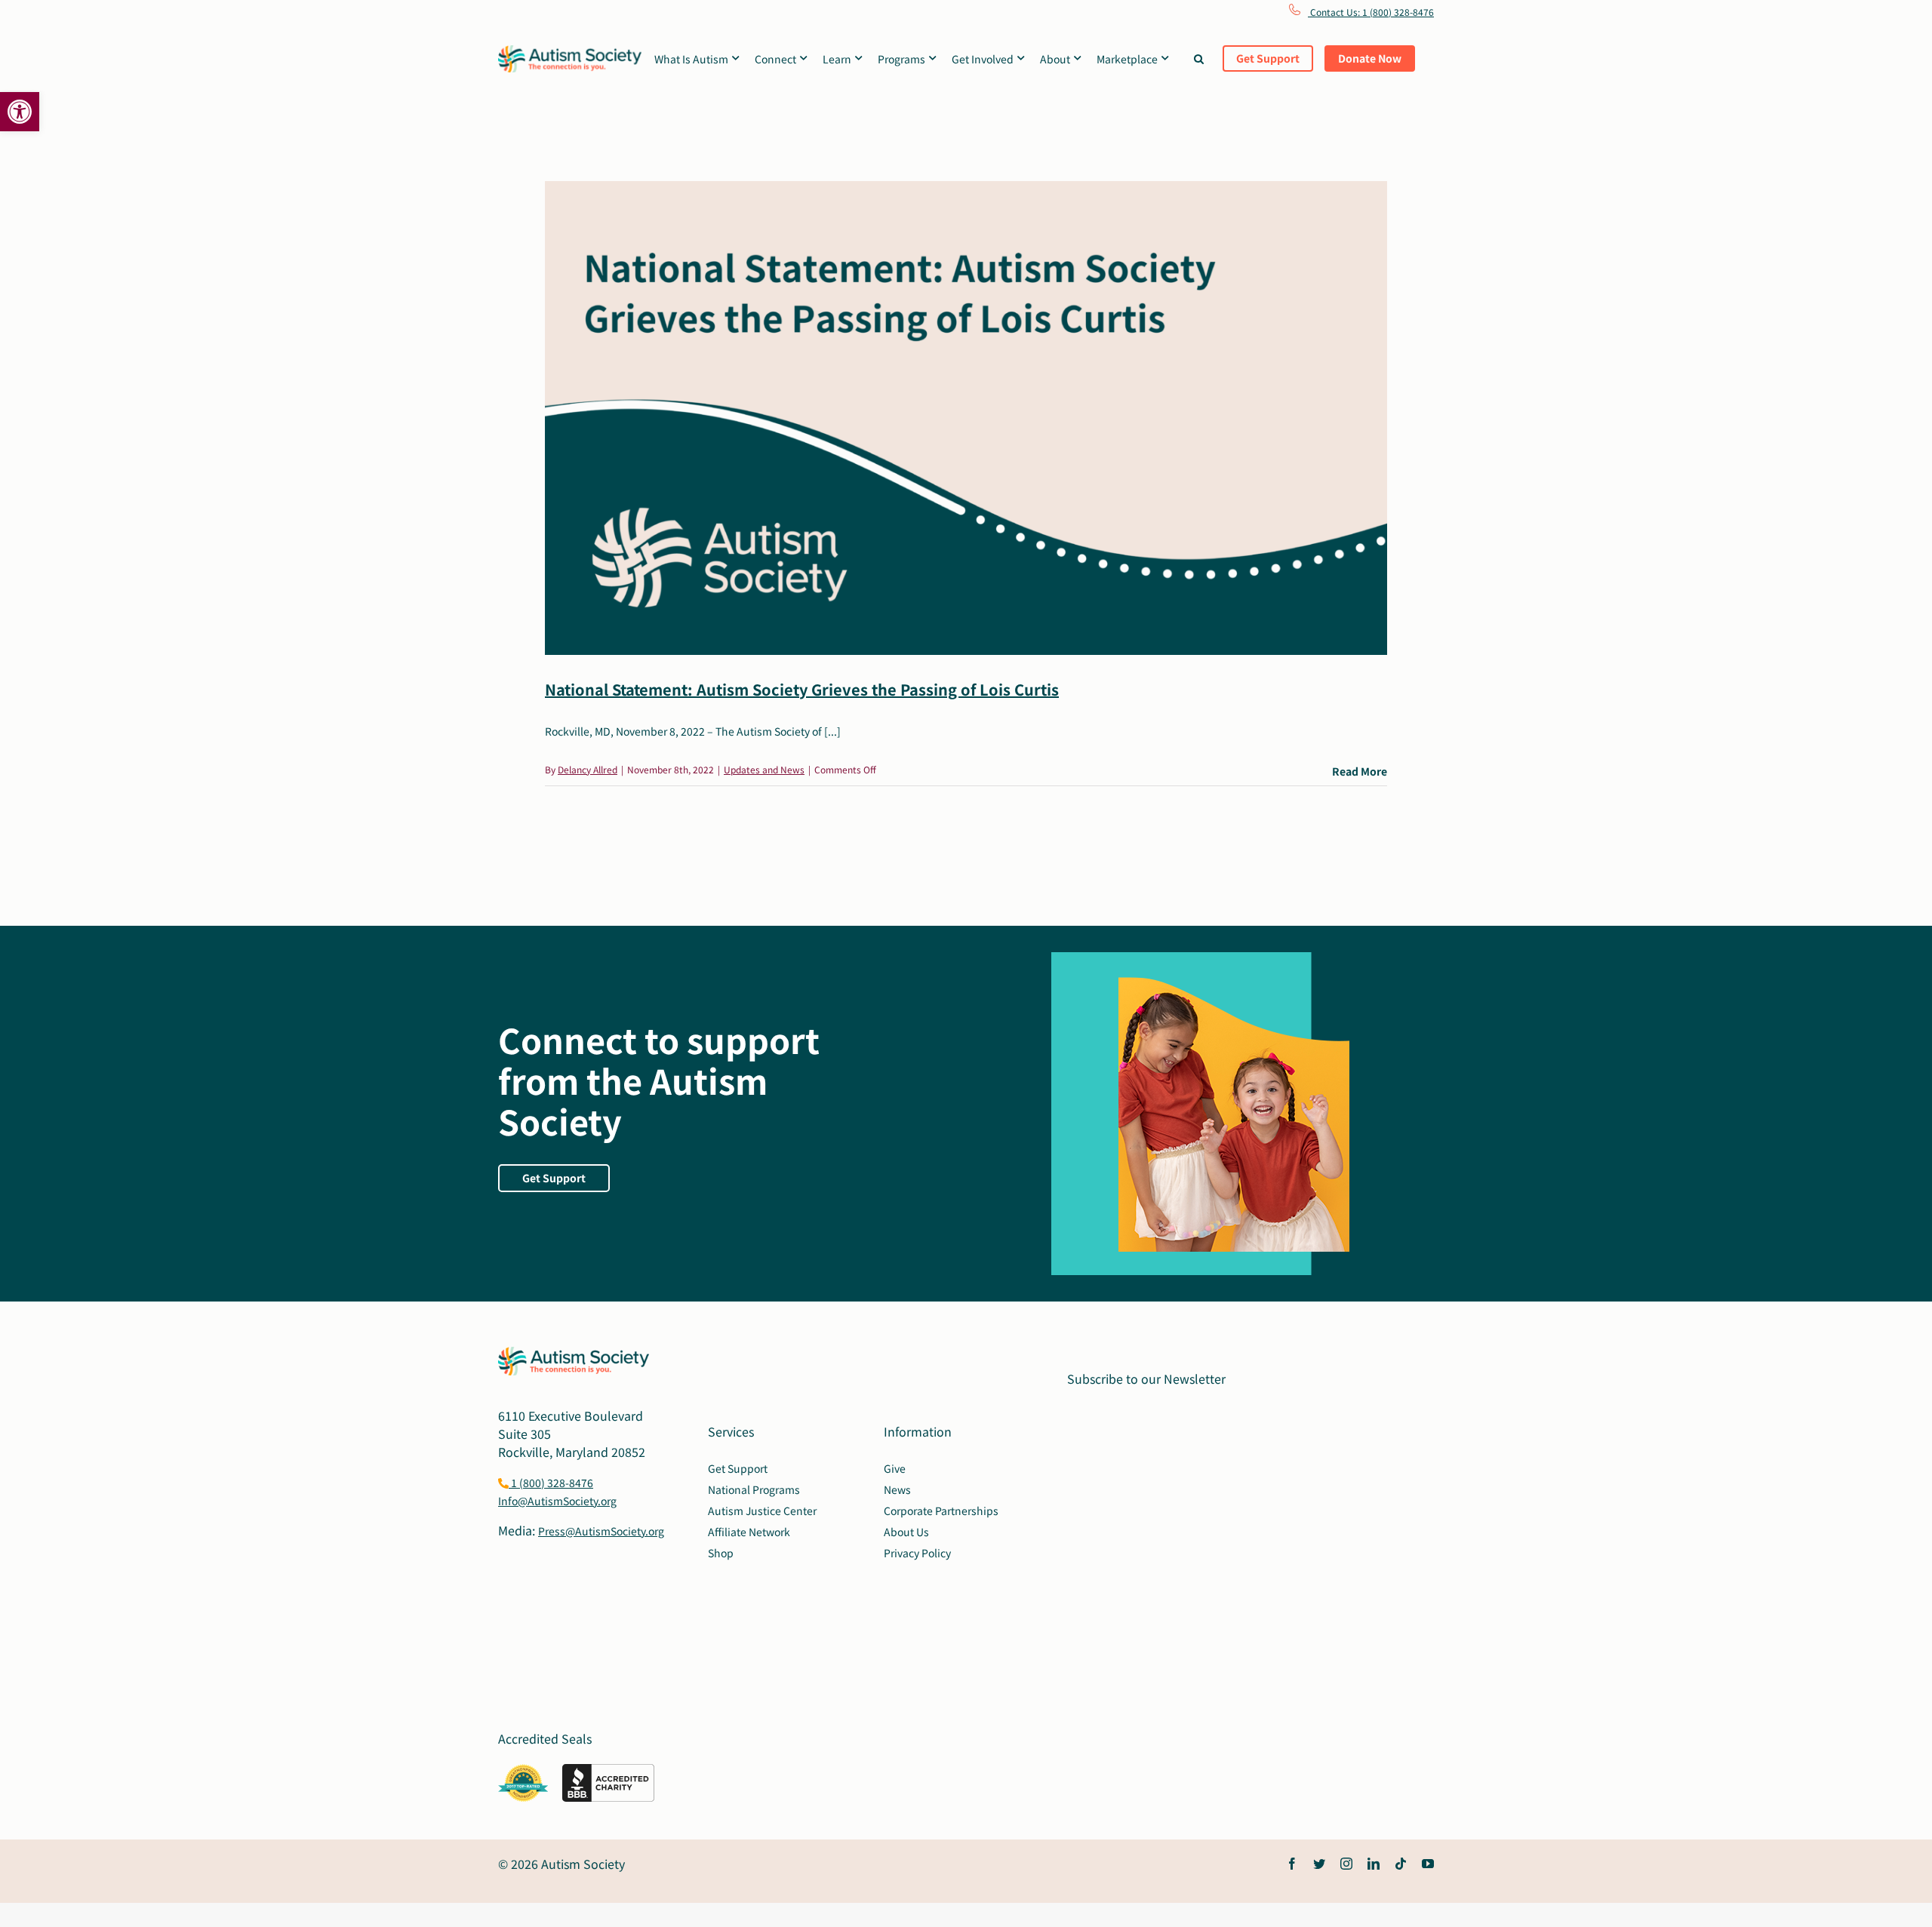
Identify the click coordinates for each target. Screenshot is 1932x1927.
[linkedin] (1374, 1864)
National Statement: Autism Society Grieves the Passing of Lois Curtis (802, 689)
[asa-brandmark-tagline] (570, 51)
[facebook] (1292, 1864)
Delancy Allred (588, 769)
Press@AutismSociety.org (601, 1531)
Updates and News (764, 769)
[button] (20, 112)
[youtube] (1428, 1864)
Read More (1360, 771)
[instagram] (1346, 1864)
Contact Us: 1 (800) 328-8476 (1371, 12)
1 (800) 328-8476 (551, 1483)
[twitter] (1319, 1864)
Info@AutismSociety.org (557, 1501)
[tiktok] (1401, 1864)
